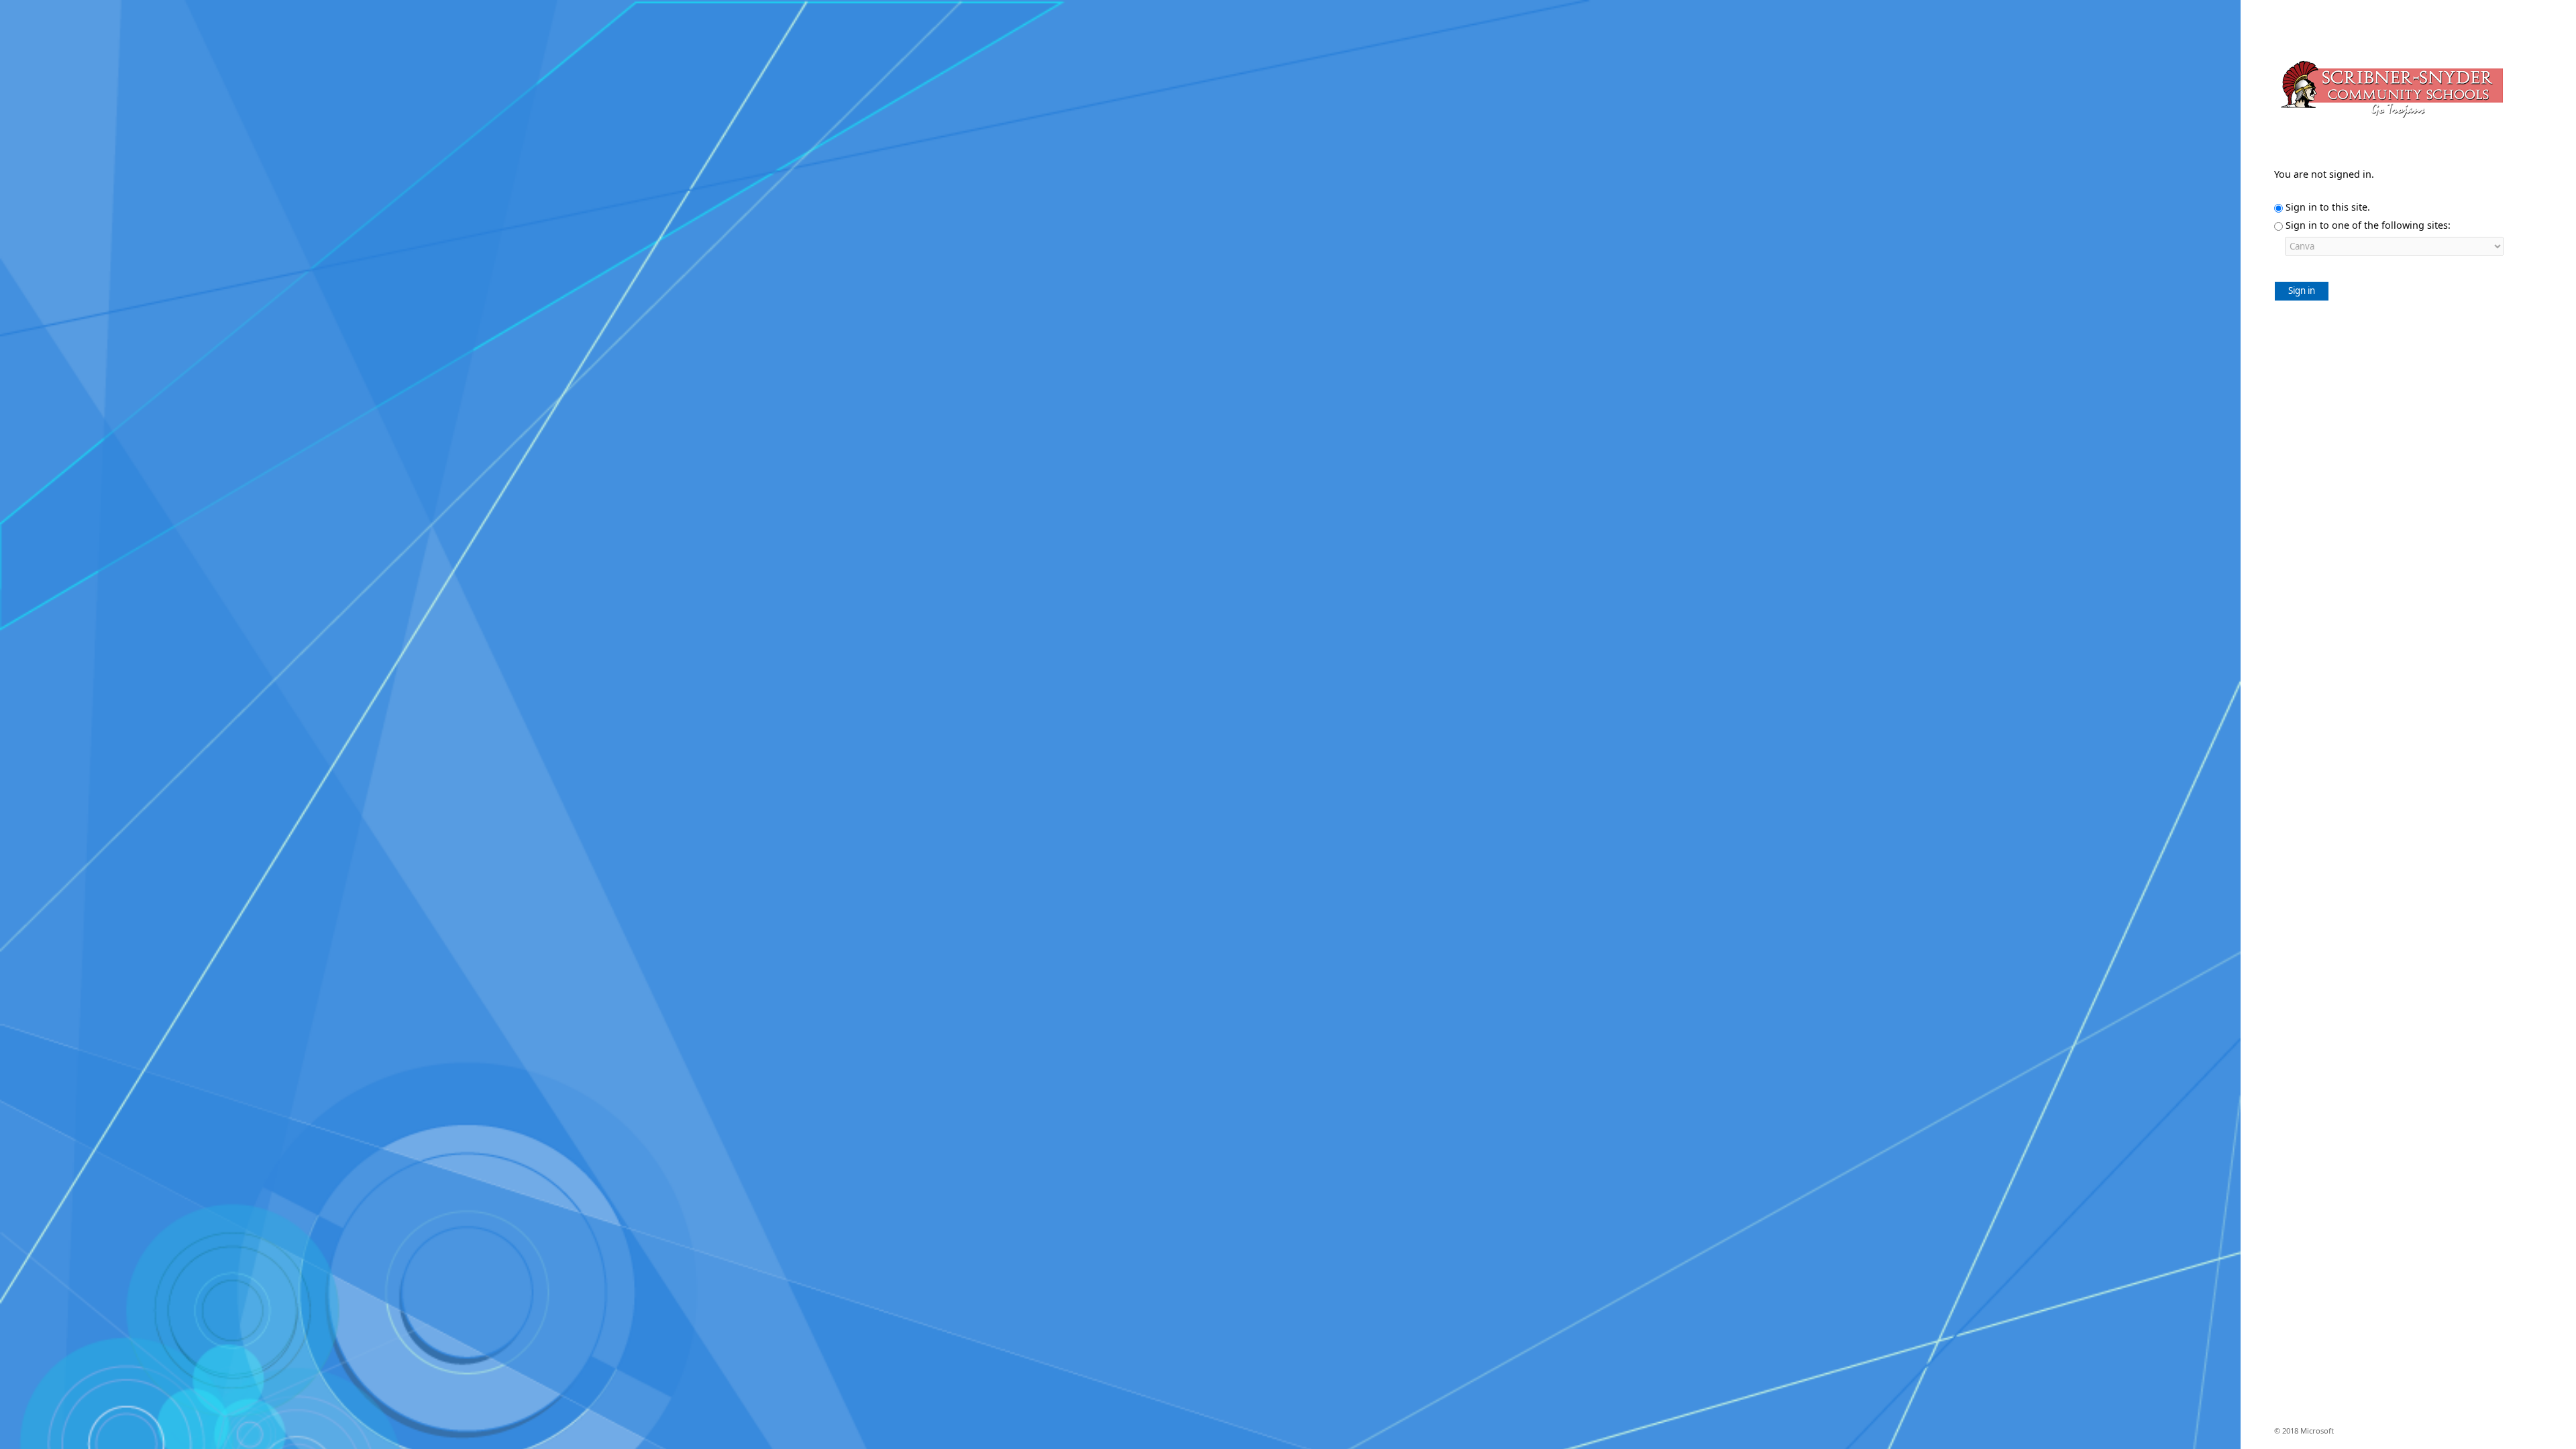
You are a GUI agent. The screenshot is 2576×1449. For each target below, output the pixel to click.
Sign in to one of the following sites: (2368, 225)
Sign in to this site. (2328, 207)
